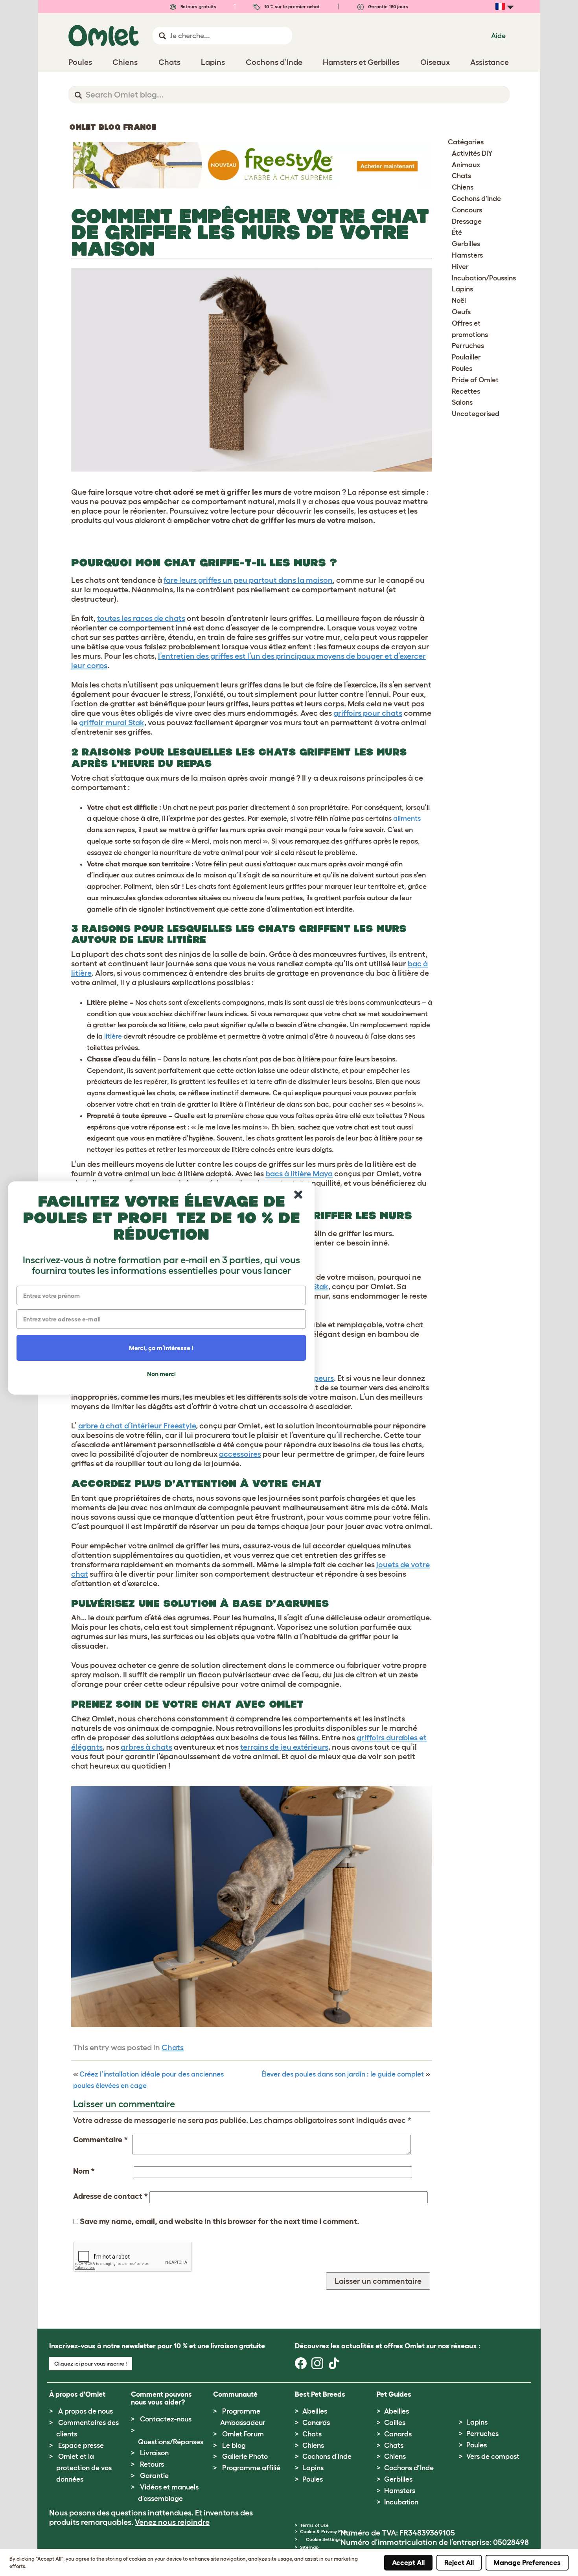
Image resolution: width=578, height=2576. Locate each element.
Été (457, 232)
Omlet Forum (243, 2434)
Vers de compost (493, 2456)
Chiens (463, 187)
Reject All (459, 2563)
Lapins (462, 289)
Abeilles (315, 2411)
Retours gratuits (198, 6)
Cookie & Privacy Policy (325, 2531)
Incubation (401, 2502)
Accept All (408, 2563)
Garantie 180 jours (387, 6)
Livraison (154, 2453)
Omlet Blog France (113, 127)
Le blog (234, 2445)
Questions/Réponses (171, 2442)
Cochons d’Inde (409, 2468)
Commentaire (100, 2139)
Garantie (154, 2476)
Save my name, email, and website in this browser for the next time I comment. (220, 2221)
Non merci (161, 1374)
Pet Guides (394, 2394)
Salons (462, 402)
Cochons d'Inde (476, 199)
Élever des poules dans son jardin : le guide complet (343, 2074)
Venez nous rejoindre (172, 2522)
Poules (462, 369)
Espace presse (81, 2445)
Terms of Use (314, 2525)
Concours (467, 210)
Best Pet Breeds (320, 2394)
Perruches (468, 346)
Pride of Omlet (475, 380)
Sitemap (309, 2547)
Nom (84, 2171)
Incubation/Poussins (484, 278)
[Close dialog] (298, 1195)
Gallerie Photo (245, 2456)
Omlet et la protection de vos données (84, 2468)
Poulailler (466, 357)
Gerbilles (466, 244)
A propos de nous (86, 2411)
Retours (152, 2464)
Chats (173, 2047)
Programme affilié (251, 2468)
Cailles (395, 2423)
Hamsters (467, 255)
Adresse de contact (110, 2196)
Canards (316, 2423)
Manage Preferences (527, 2563)
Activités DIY (472, 153)
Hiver (460, 267)
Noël (459, 300)
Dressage (467, 221)
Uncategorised (476, 414)
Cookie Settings (323, 2539)
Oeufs (461, 312)
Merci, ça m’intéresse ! (161, 1348)
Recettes (466, 391)
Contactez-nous (166, 2419)
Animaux (466, 165)
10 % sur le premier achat (291, 6)
